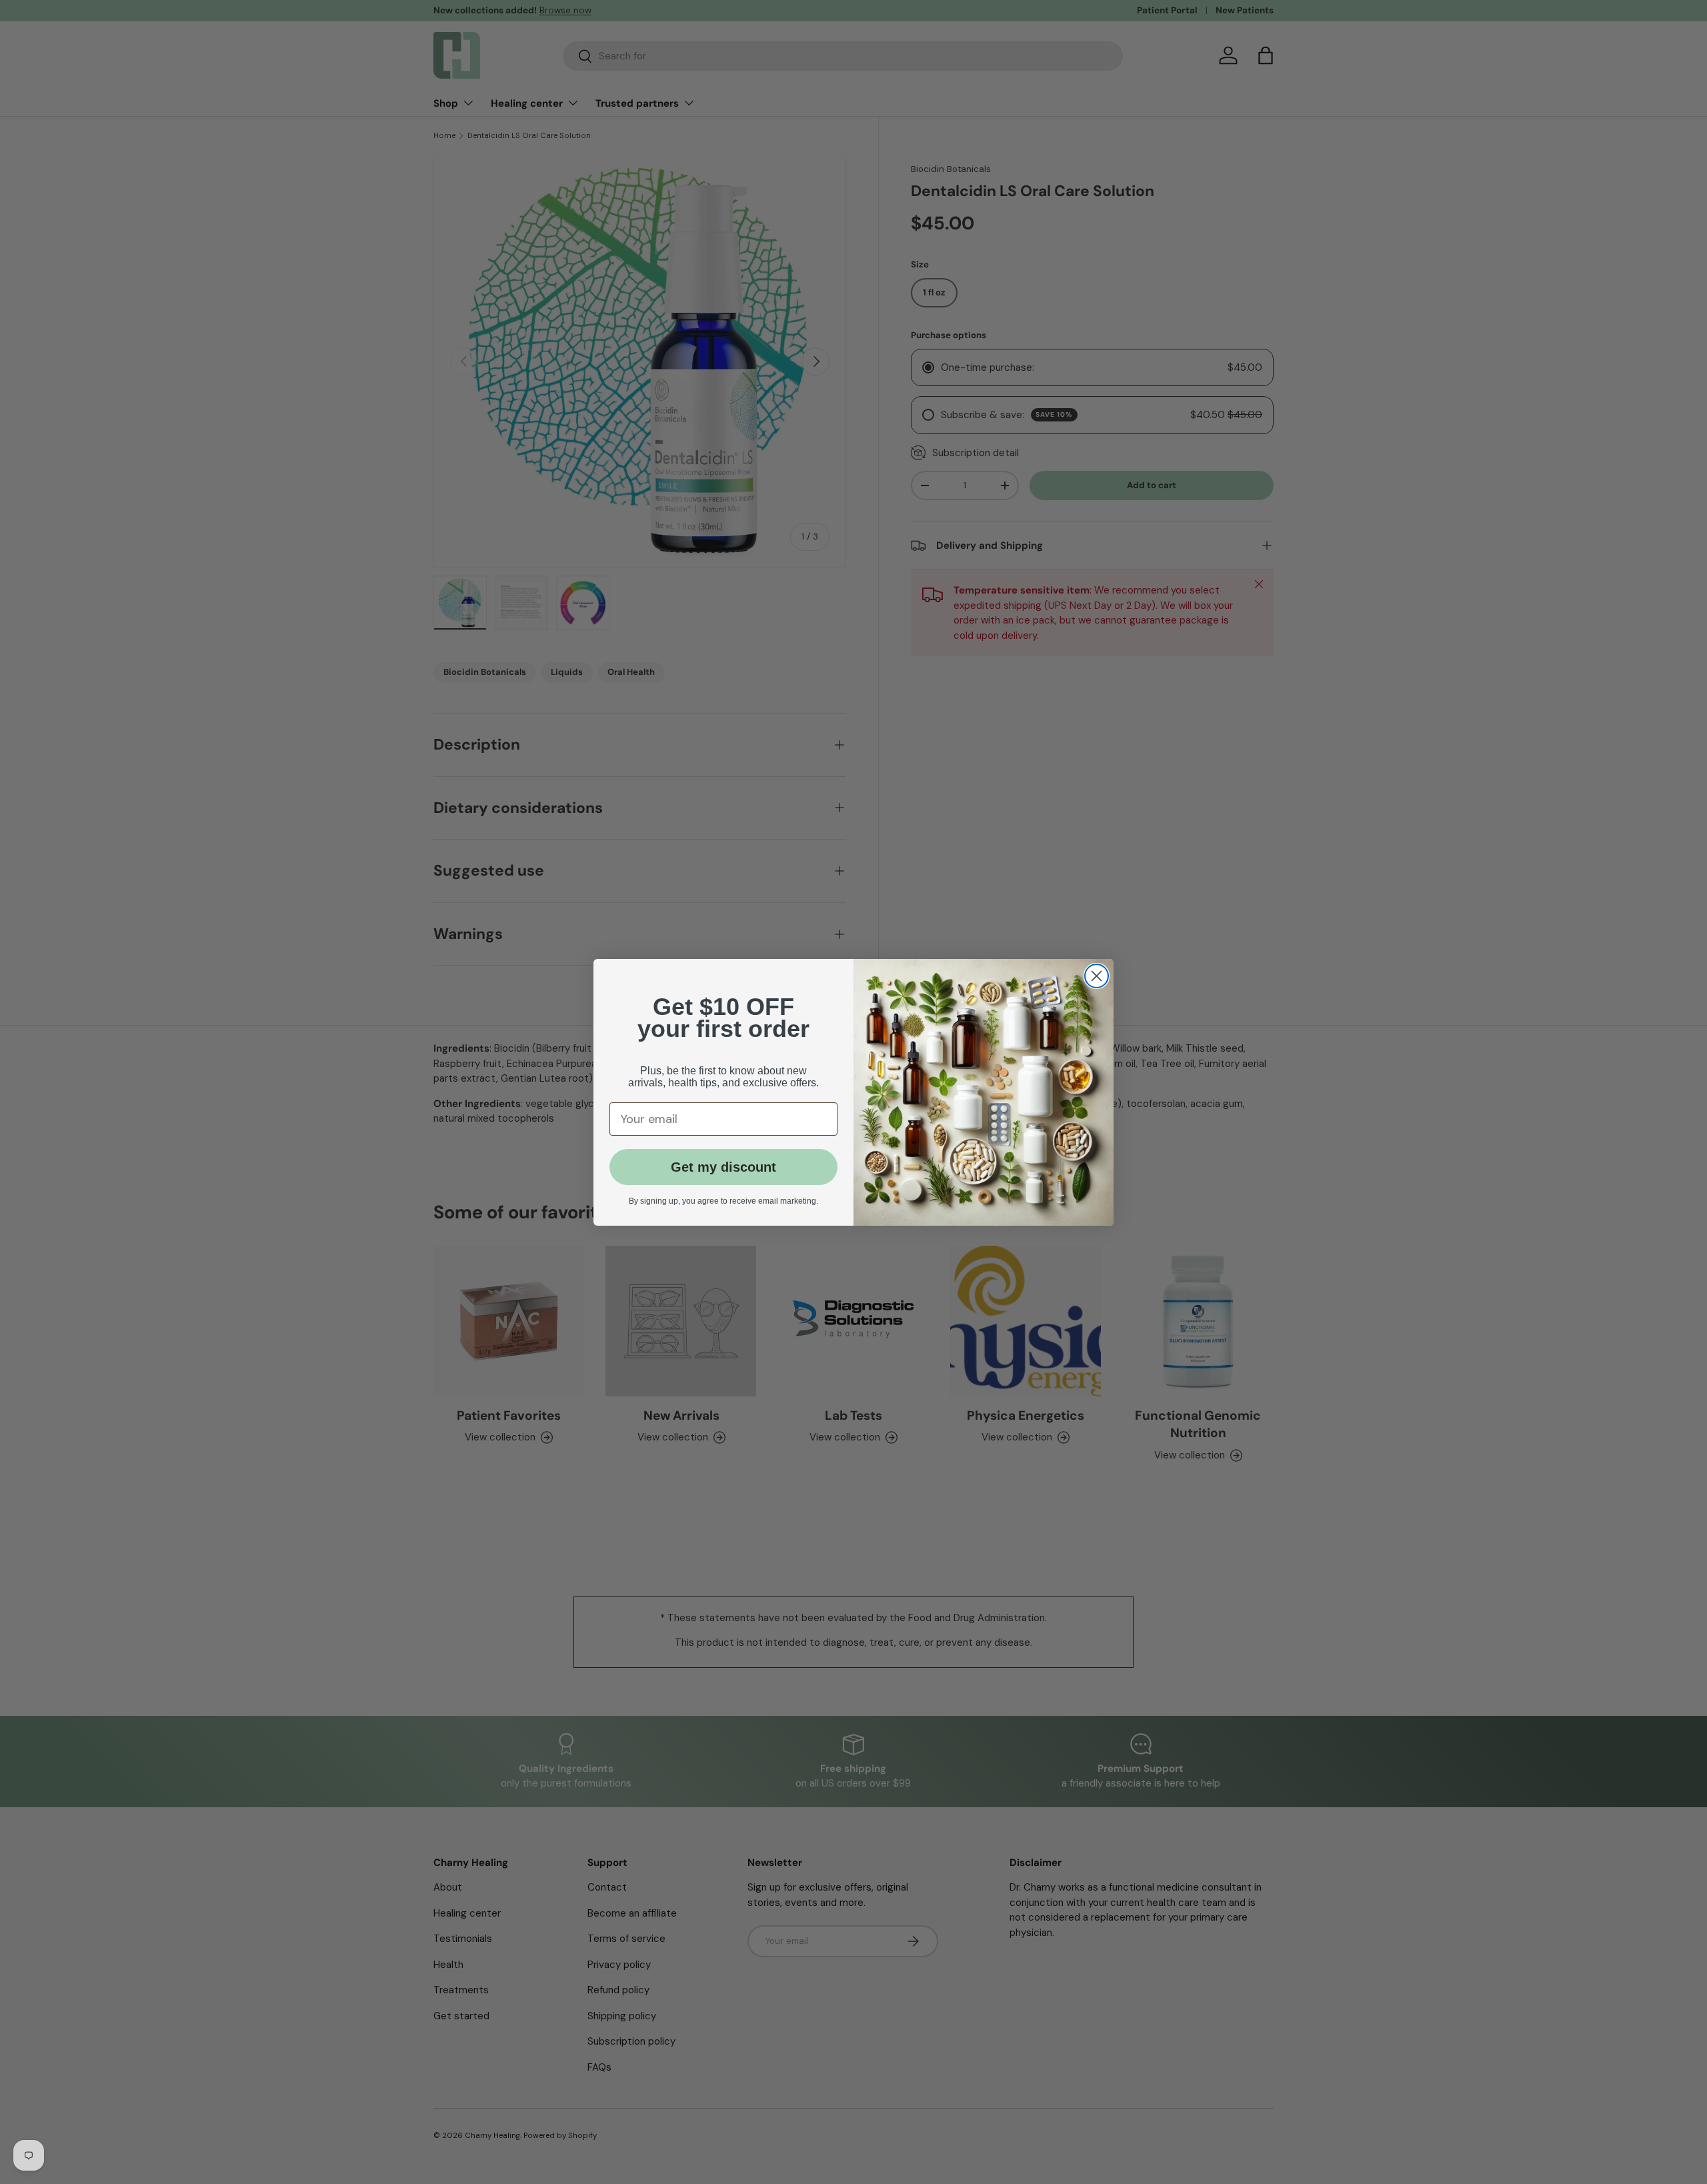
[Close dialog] (1097, 976)
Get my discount (723, 1167)
